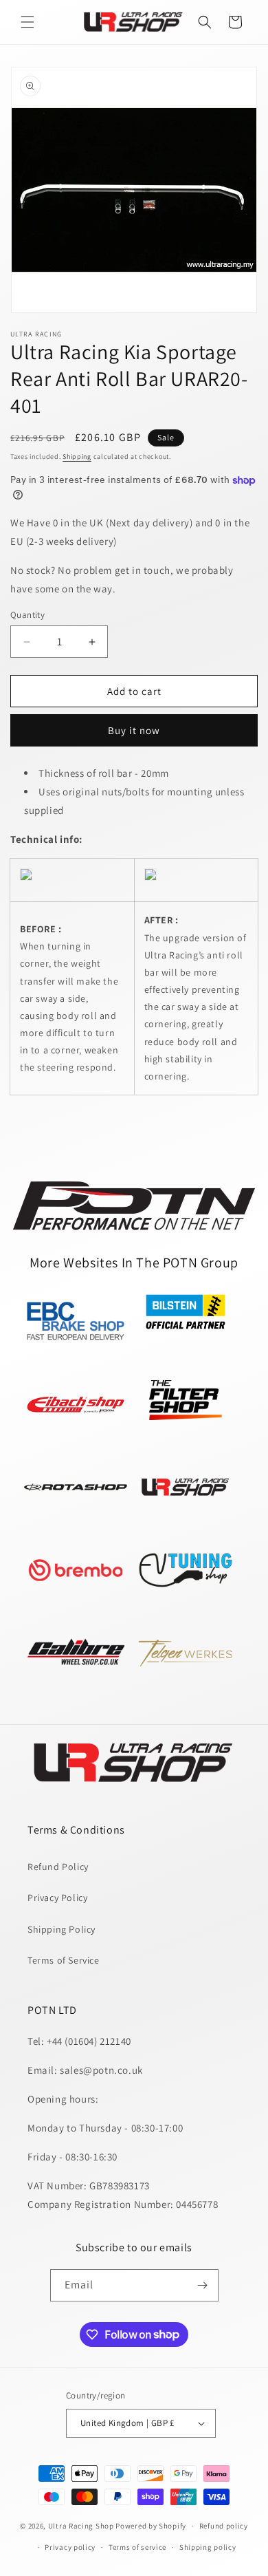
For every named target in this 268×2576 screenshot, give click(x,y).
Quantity (27, 615)
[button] (27, 22)
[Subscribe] (203, 2285)
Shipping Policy (62, 1929)
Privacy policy (70, 2547)
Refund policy (224, 2526)
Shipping (77, 457)
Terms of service (137, 2547)
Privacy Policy (57, 1898)
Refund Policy (58, 1867)
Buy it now (134, 730)
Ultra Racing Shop (81, 2526)
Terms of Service (64, 1960)
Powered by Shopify (151, 2526)
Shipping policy (208, 2547)
